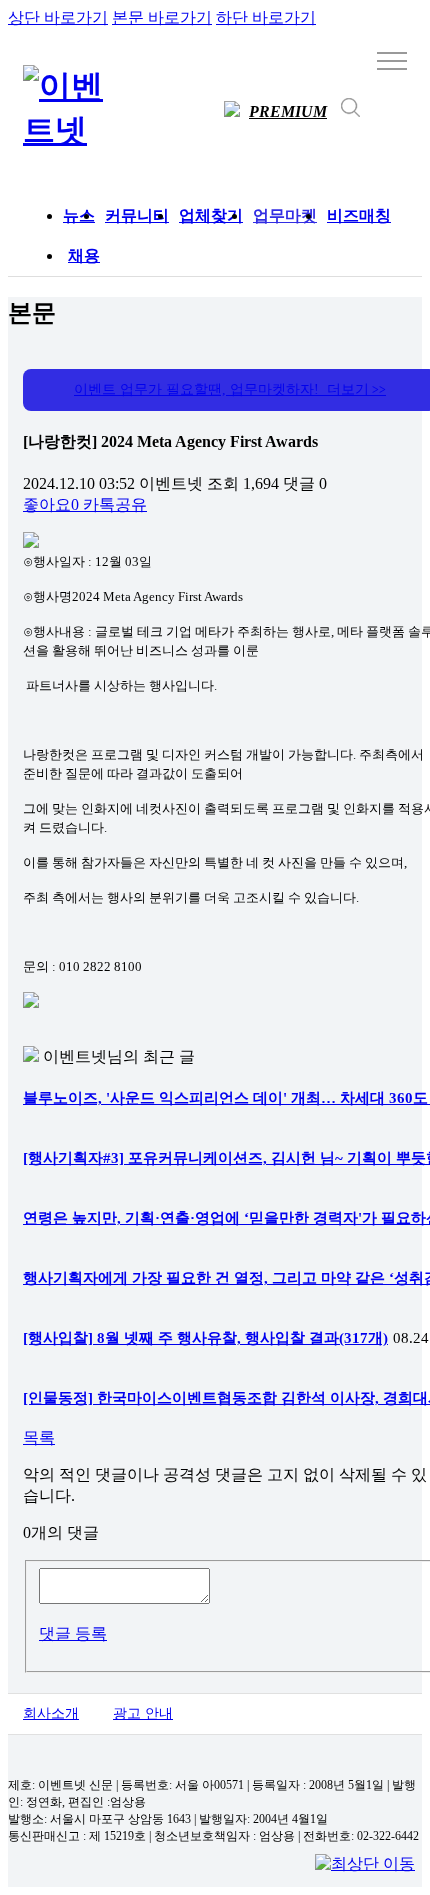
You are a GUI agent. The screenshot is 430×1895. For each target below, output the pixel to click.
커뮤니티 (137, 215)
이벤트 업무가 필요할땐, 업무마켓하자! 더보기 (230, 389)
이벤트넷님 (83, 1056)
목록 (39, 1437)
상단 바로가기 (58, 17)
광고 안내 (143, 1713)
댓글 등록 (73, 1633)
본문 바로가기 (162, 17)
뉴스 (79, 215)
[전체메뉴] (392, 60)
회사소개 (51, 1713)
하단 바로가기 (266, 17)
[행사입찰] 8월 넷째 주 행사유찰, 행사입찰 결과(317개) (205, 1338)
